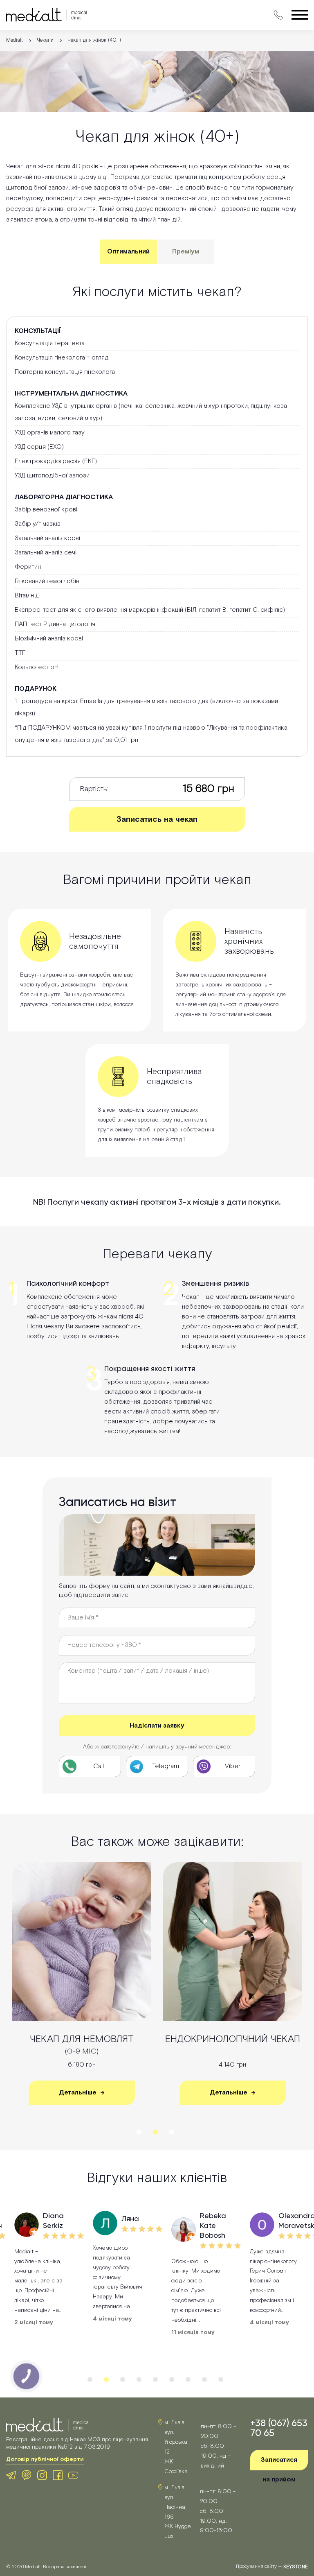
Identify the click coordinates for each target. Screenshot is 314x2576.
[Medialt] (46, 15)
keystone (296, 2567)
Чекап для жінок (233, 2045)
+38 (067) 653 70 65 (279, 2428)
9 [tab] (221, 2379)
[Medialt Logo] (48, 2425)
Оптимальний (128, 252)
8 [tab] (204, 2379)
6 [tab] (172, 2379)
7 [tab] (188, 2379)
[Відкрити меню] (300, 16)
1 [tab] (139, 2132)
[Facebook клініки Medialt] (58, 2475)
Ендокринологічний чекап (82, 2039)
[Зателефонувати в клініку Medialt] (278, 15)
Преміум (186, 252)
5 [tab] (155, 2379)
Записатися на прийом (279, 2463)
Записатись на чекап (157, 819)
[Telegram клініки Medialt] (11, 2475)
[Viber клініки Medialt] (27, 2475)
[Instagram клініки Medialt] (42, 2475)
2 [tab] (155, 2132)
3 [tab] (172, 2132)
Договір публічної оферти (45, 2459)
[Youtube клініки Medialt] (73, 2475)
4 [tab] (139, 2379)
